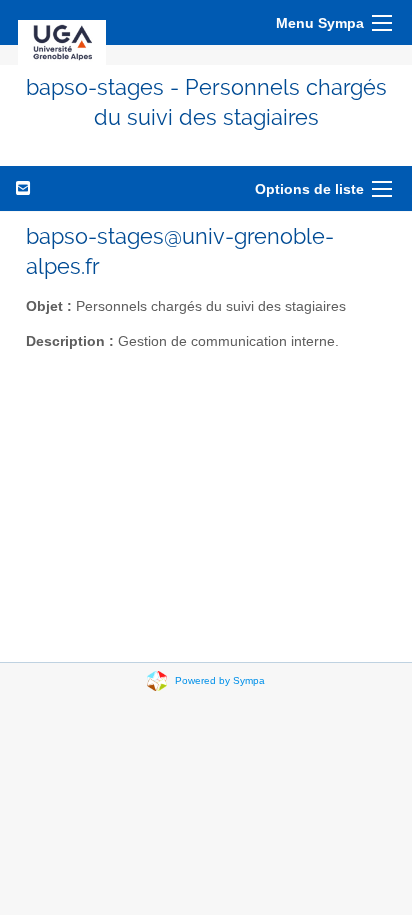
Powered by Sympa (220, 679)
